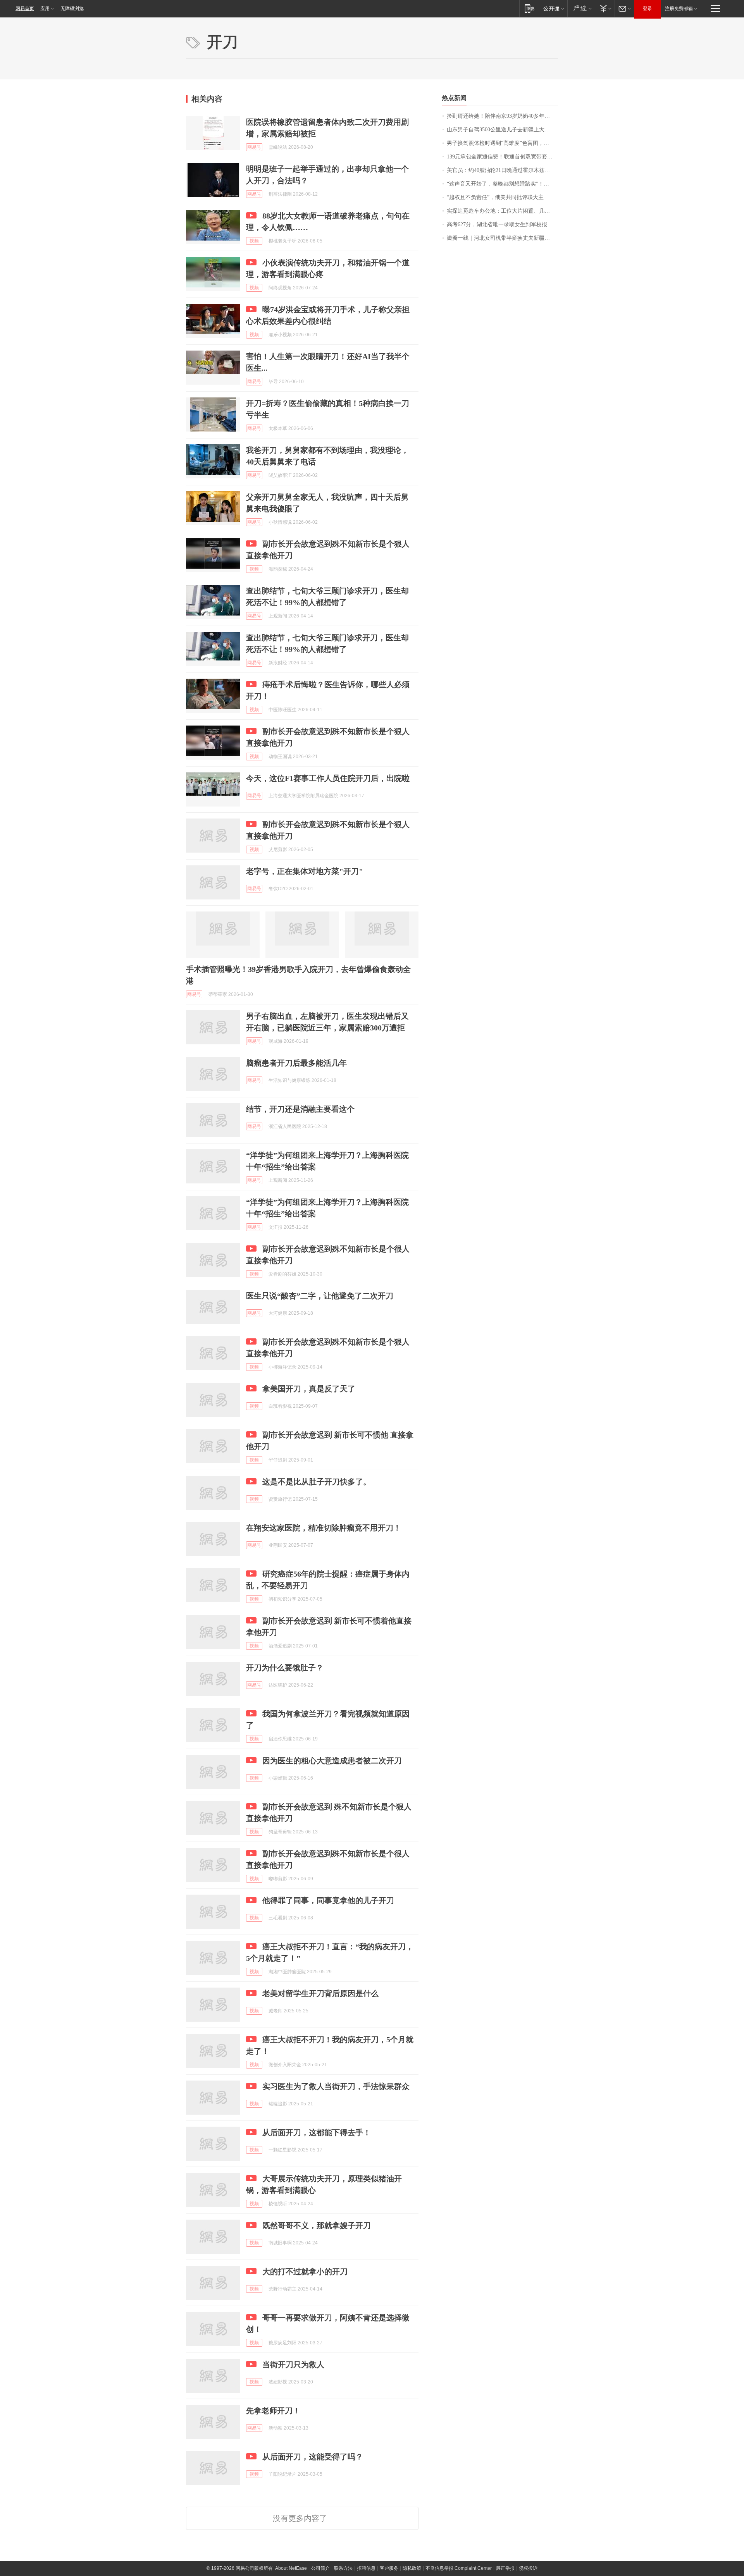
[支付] (605, 8)
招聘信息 (366, 2568)
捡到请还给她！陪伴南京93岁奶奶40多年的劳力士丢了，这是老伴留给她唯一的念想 (502, 116)
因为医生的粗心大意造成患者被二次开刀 (332, 1761)
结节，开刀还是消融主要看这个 (300, 1109)
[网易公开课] (554, 8)
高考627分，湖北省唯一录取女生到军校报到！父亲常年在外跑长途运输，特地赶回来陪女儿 (502, 224)
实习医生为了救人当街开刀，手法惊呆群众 (336, 2086)
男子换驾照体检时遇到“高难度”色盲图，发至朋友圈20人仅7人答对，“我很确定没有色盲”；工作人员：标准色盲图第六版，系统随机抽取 (502, 143)
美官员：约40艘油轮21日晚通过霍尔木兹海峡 (501, 170)
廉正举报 (505, 2568)
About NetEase (291, 2568)
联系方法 (343, 2568)
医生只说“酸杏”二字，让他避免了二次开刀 (320, 1296)
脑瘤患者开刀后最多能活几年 (296, 1063)
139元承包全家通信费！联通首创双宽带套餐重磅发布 (502, 157)
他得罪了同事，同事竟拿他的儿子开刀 (328, 1900)
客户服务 (389, 2568)
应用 (45, 9)
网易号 (254, 147)
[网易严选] (581, 8)
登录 (648, 9)
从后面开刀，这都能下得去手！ (317, 2132)
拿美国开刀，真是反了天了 (309, 1389)
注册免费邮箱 (679, 9)
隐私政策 (412, 2568)
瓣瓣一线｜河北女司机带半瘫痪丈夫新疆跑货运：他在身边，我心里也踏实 (502, 238)
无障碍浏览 (72, 9)
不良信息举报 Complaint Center (459, 2568)
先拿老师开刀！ (273, 2411)
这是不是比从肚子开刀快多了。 (317, 1482)
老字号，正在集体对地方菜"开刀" (305, 871)
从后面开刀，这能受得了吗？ (313, 2457)
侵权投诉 (528, 2568)
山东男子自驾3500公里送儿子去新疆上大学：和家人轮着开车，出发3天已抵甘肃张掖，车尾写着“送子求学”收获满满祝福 (502, 130)
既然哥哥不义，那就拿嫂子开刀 (317, 2225)
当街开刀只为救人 (293, 2364)
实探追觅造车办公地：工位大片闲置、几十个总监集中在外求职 (502, 211)
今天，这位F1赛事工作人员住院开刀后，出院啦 (328, 778)
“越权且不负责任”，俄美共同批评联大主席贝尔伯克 (502, 197)
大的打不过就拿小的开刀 (305, 2272)
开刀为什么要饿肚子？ (285, 1668)
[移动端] (530, 8)
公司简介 (320, 2568)
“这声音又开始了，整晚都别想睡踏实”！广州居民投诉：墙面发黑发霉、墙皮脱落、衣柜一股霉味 (502, 184)
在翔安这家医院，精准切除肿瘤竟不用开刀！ (324, 1528)
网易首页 (25, 9)
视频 (254, 241)
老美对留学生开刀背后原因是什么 (320, 1993)
